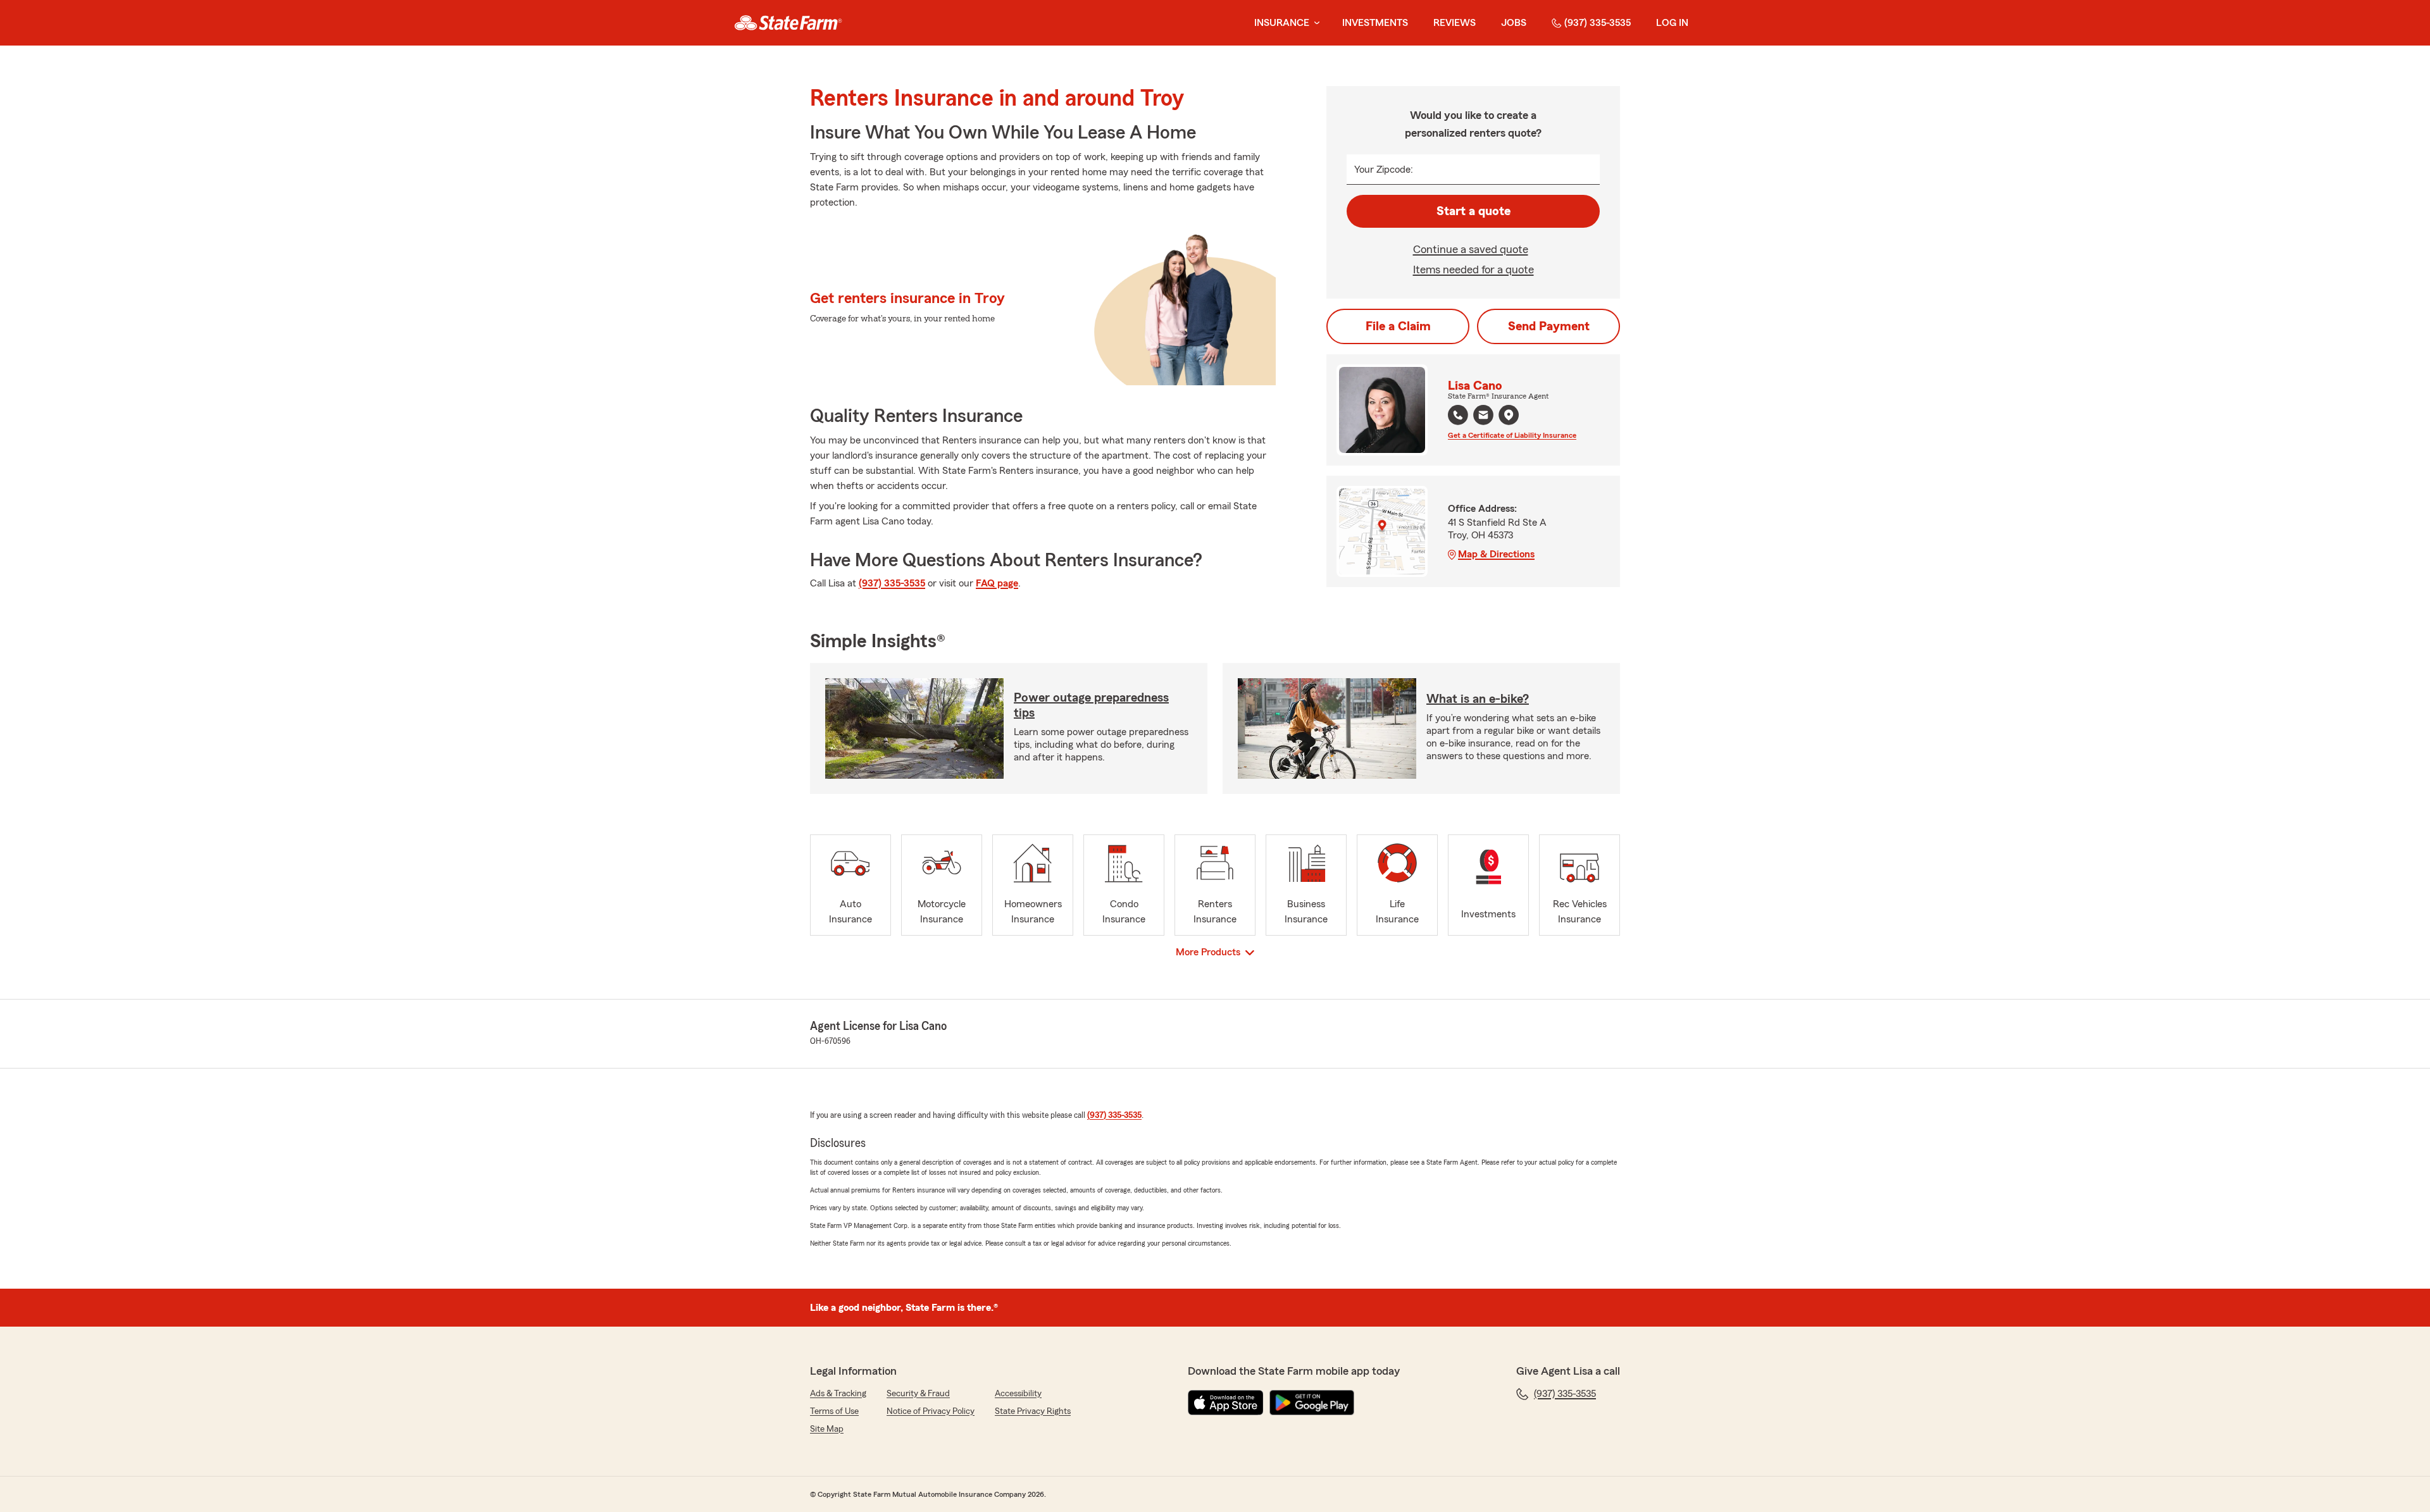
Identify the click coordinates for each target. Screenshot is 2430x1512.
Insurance (1282, 23)
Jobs (1514, 23)
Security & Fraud (918, 1394)
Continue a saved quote (1471, 249)
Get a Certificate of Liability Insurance (1512, 435)
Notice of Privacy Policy (931, 1411)
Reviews (1455, 23)
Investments (1375, 23)
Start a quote (1474, 211)
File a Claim (1398, 326)
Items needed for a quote (1474, 270)
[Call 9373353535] (1458, 415)
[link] (788, 23)
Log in (1672, 23)
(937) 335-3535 (1598, 23)
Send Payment (1549, 326)
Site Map (827, 1429)
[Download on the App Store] (1226, 1403)
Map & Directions (1496, 554)
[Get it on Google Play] (1312, 1403)
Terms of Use (834, 1411)
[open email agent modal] (1483, 417)
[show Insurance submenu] (1314, 23)
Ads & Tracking (838, 1394)
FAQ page (997, 583)
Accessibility (1018, 1394)
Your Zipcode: (1384, 170)
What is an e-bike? (1478, 699)
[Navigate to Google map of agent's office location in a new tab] (1509, 415)
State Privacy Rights (1033, 1411)
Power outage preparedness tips (1091, 705)
